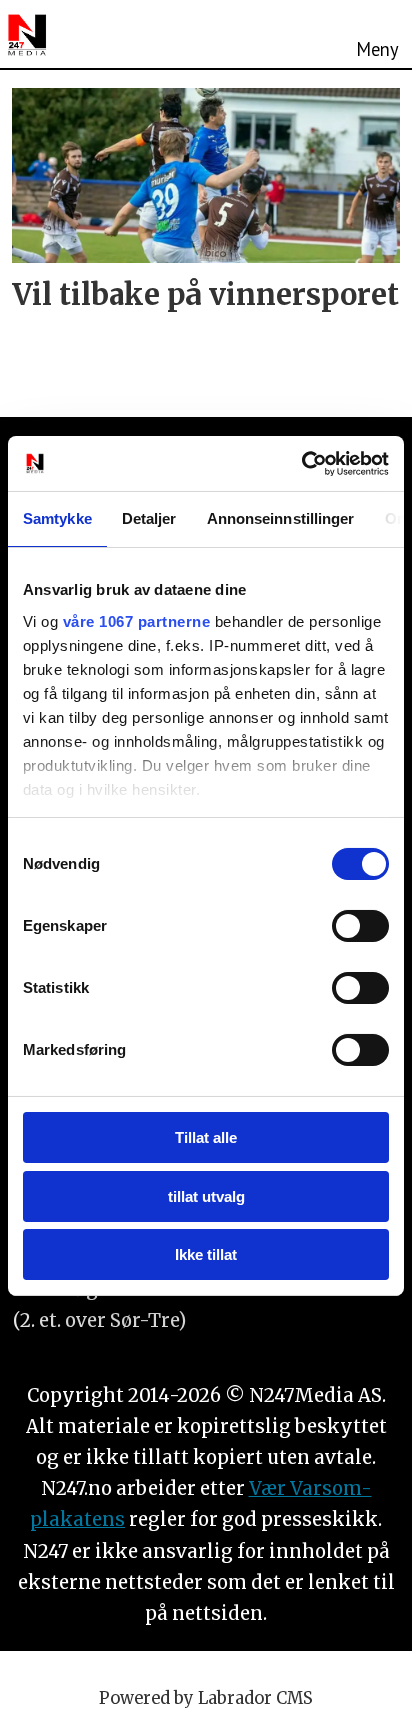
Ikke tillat (206, 1254)
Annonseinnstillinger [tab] (281, 518)
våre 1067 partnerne (137, 621)
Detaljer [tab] (149, 518)
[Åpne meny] (377, 34)
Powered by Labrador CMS (206, 1698)
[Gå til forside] (27, 35)
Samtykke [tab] (57, 518)
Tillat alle (206, 1137)
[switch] (360, 926)
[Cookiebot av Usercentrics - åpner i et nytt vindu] (301, 463)
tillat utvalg (206, 1196)
